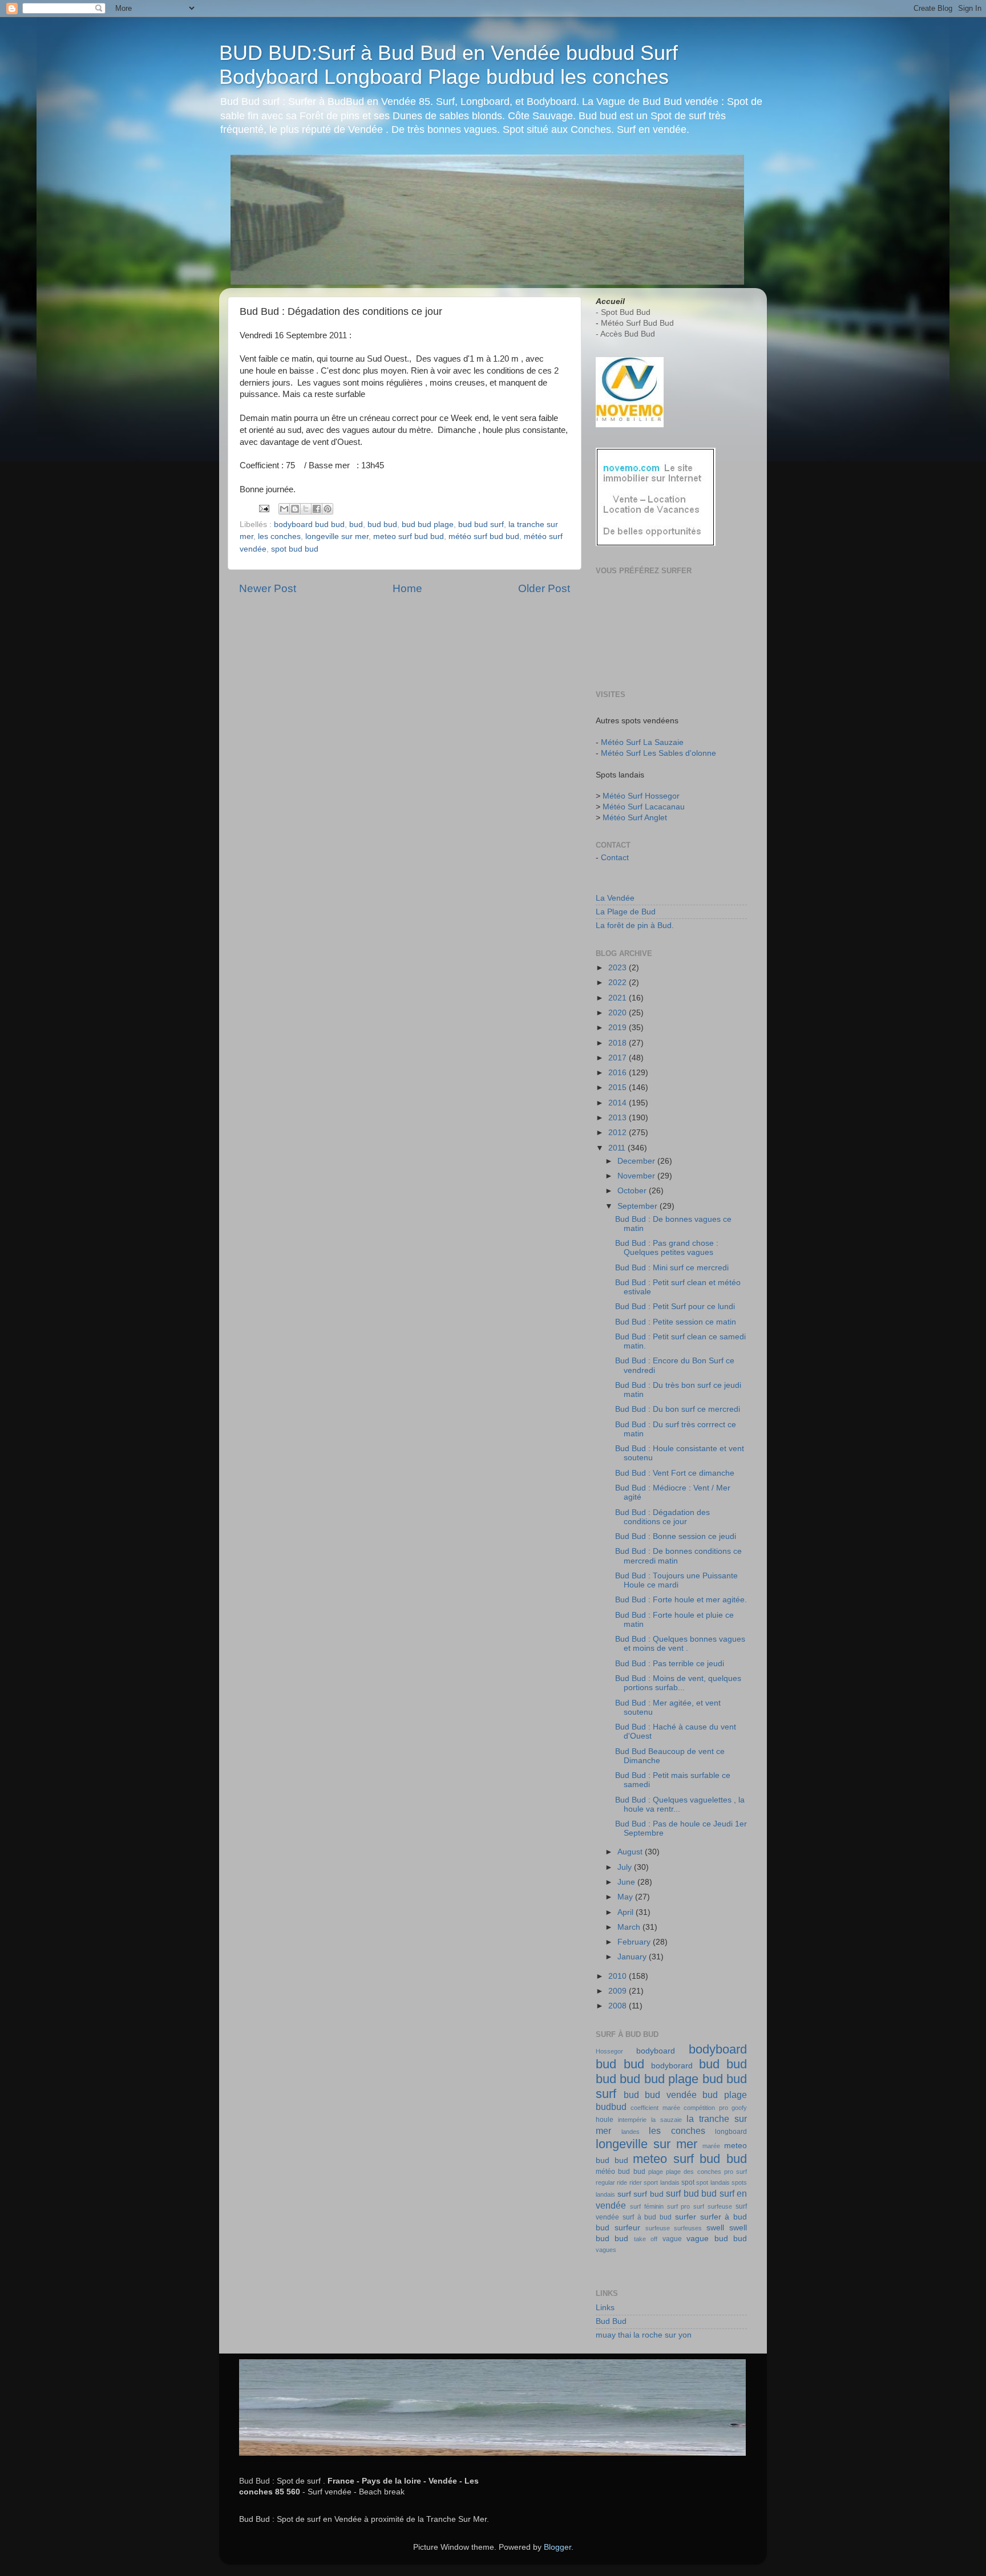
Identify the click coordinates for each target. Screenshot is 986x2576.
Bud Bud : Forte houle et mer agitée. (681, 1600)
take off (646, 2239)
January (633, 1957)
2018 (619, 1043)
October (633, 1191)
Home (407, 588)
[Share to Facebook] (317, 509)
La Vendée (615, 898)
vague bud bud (717, 2239)
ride (622, 2182)
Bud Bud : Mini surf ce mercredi (672, 1268)
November (637, 1176)
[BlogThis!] (295, 509)
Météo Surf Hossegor (641, 796)
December (637, 1161)
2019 (619, 1028)
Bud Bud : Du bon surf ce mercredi (678, 1409)
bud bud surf (481, 524)
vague (672, 2239)
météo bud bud (621, 2172)
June (627, 1882)
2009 (619, 1991)
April (627, 1912)
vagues (606, 2250)
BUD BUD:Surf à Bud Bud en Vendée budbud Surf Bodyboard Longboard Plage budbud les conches (448, 65)
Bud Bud (611, 2321)
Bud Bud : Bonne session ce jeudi (676, 1536)
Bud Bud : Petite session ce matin (676, 1322)
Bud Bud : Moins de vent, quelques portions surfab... (678, 1683)
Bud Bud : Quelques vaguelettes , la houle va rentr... (680, 1805)
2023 (619, 968)
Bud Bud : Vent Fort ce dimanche (675, 1473)
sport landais (661, 2182)
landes (631, 2132)
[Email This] (284, 509)
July (626, 1867)
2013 (619, 1118)
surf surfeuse (713, 2206)
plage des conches (694, 2172)
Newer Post (268, 588)
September (639, 1206)
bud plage (725, 2095)
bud (356, 524)
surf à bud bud (647, 2217)
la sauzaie (666, 2120)
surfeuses (688, 2228)
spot (688, 2182)
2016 (619, 1073)
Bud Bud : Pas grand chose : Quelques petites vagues (667, 1248)
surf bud (648, 2194)
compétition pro (706, 2108)
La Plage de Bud (626, 912)
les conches (279, 536)
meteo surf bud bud (409, 536)
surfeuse (658, 2228)
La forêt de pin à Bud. (635, 926)
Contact (615, 858)
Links (605, 2308)
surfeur (627, 2228)
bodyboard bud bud (309, 524)
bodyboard (656, 2051)
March (630, 1927)
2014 (619, 1103)
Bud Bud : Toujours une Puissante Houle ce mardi (676, 1580)
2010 (619, 1976)
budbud (611, 2107)
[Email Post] (263, 509)
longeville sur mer (337, 536)
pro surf (736, 2172)
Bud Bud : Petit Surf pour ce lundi (675, 1307)
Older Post (544, 588)
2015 (619, 1087)
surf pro (679, 2206)
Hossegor (609, 2051)
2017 (619, 1058)
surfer (686, 2217)
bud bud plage (428, 524)
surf (624, 2194)
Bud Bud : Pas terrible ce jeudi (670, 1664)
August (631, 1852)
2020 (619, 1013)
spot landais (713, 2182)
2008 (619, 2006)
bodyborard (672, 2066)
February (635, 1942)
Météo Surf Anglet (635, 818)
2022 (619, 983)
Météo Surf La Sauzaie (642, 742)
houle (605, 2120)
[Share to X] (306, 509)
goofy (739, 2108)
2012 (619, 1133)
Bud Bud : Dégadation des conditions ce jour (662, 1517)
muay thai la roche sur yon (644, 2335)
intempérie (632, 2120)
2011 (618, 1148)
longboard (731, 2132)
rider (636, 2182)
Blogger (557, 2547)
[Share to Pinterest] (328, 509)
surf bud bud (691, 2193)
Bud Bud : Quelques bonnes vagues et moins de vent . (680, 1644)
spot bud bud (295, 549)
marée (711, 2146)
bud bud (382, 524)
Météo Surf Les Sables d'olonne (658, 753)
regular (605, 2182)
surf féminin (647, 2206)
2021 (619, 998)
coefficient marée (655, 2108)
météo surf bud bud (484, 536)
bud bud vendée (660, 2095)
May (626, 1897)
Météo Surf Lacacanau (644, 807)
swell (715, 2228)
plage (656, 2172)
